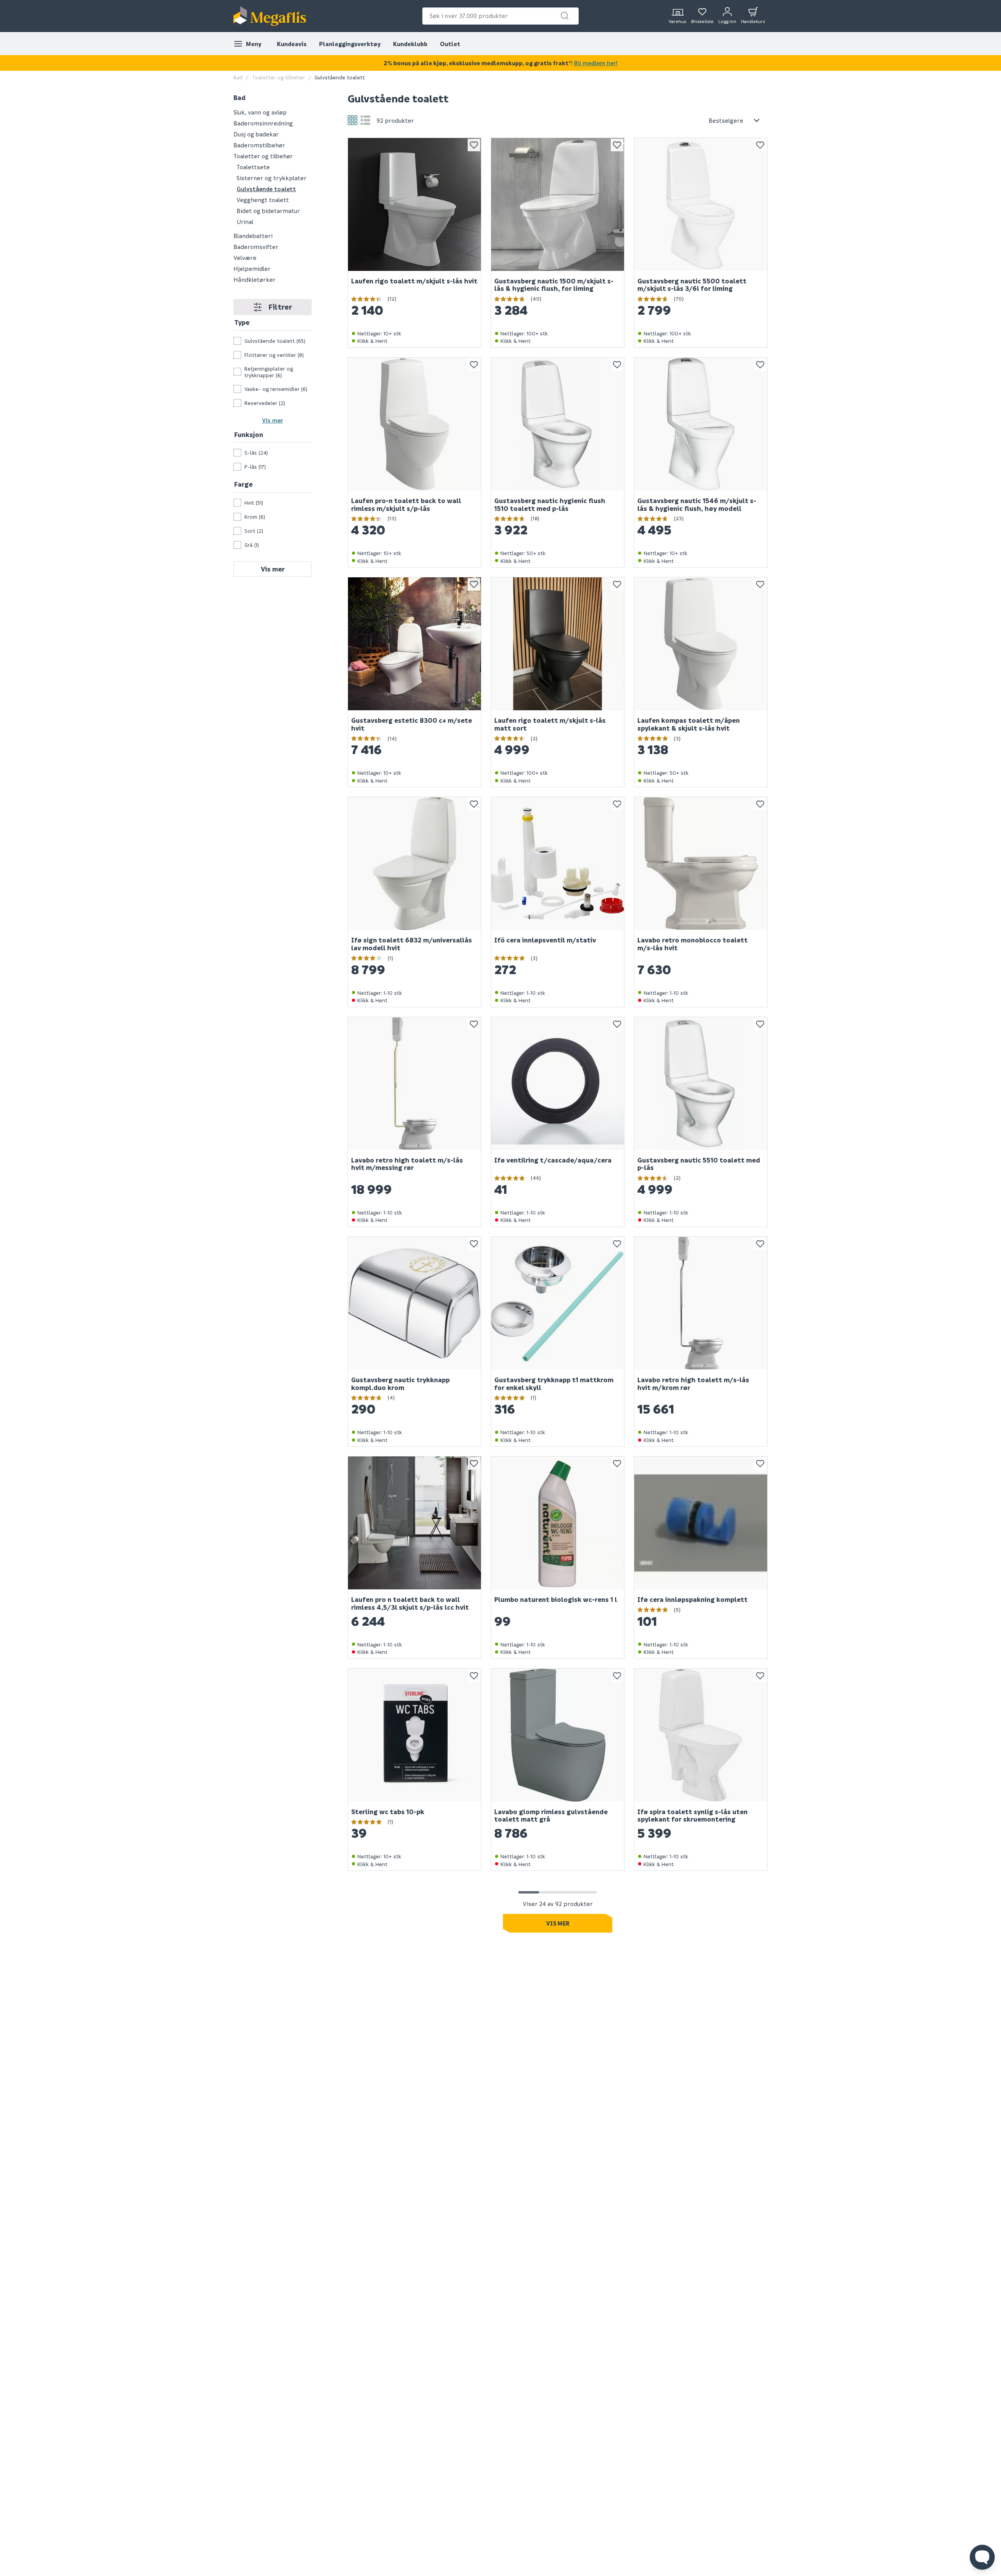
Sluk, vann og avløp (260, 112)
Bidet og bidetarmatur (268, 211)
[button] (565, 16)
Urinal (245, 222)
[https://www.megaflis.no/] (270, 16)
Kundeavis (292, 44)
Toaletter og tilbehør (278, 77)
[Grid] (353, 120)
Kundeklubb (410, 44)
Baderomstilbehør (259, 145)
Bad (238, 77)
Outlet (450, 44)
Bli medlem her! (596, 63)
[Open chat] (982, 2557)
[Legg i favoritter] (474, 145)
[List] (365, 120)
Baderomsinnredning (263, 123)
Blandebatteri (253, 236)
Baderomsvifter (256, 247)
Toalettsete (253, 167)
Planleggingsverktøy (350, 44)
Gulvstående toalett (266, 189)
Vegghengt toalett (263, 200)
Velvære (245, 258)
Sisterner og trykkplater (272, 178)
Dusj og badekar (256, 134)
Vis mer (273, 420)
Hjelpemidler (252, 269)
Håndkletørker (255, 279)
